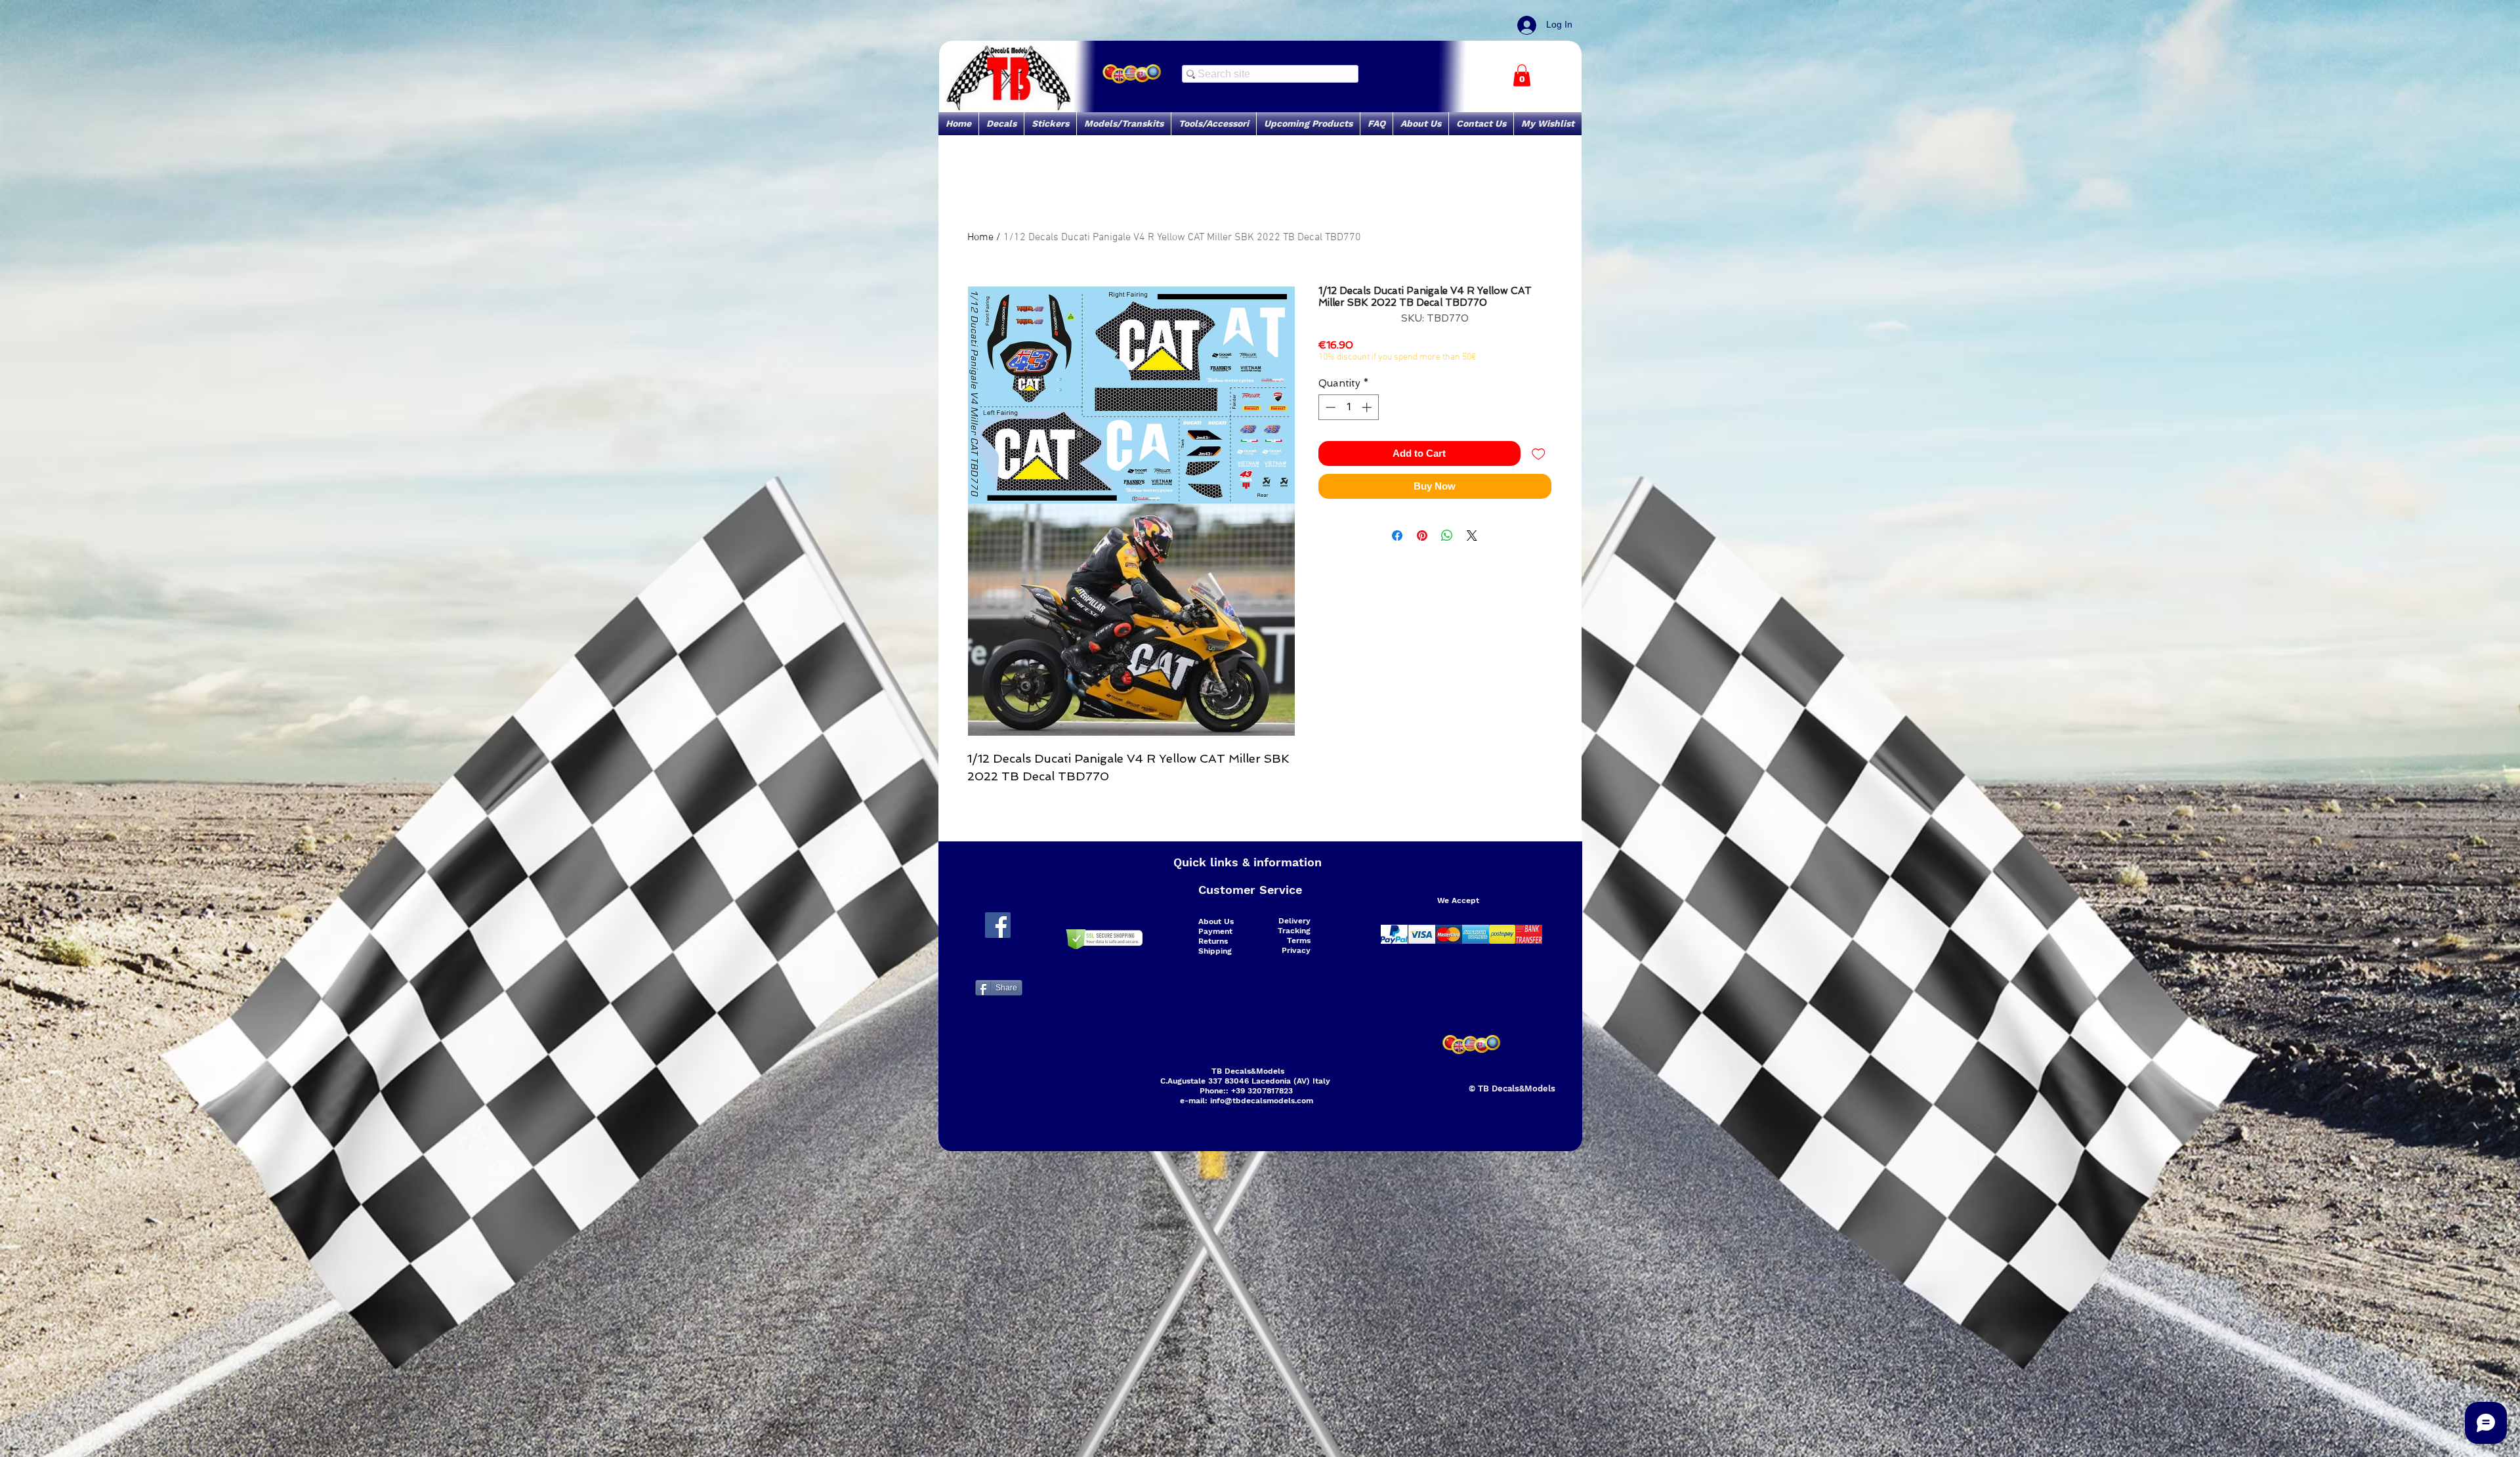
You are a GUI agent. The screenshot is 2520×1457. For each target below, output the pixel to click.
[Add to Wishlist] (1539, 454)
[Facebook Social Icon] (998, 925)
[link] (1522, 75)
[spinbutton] (1348, 407)
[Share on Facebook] (1397, 536)
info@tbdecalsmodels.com (1262, 1101)
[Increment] (1368, 407)
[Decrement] (1329, 407)
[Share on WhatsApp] (1447, 536)
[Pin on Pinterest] (1422, 536)
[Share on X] (1472, 536)
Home (980, 238)
